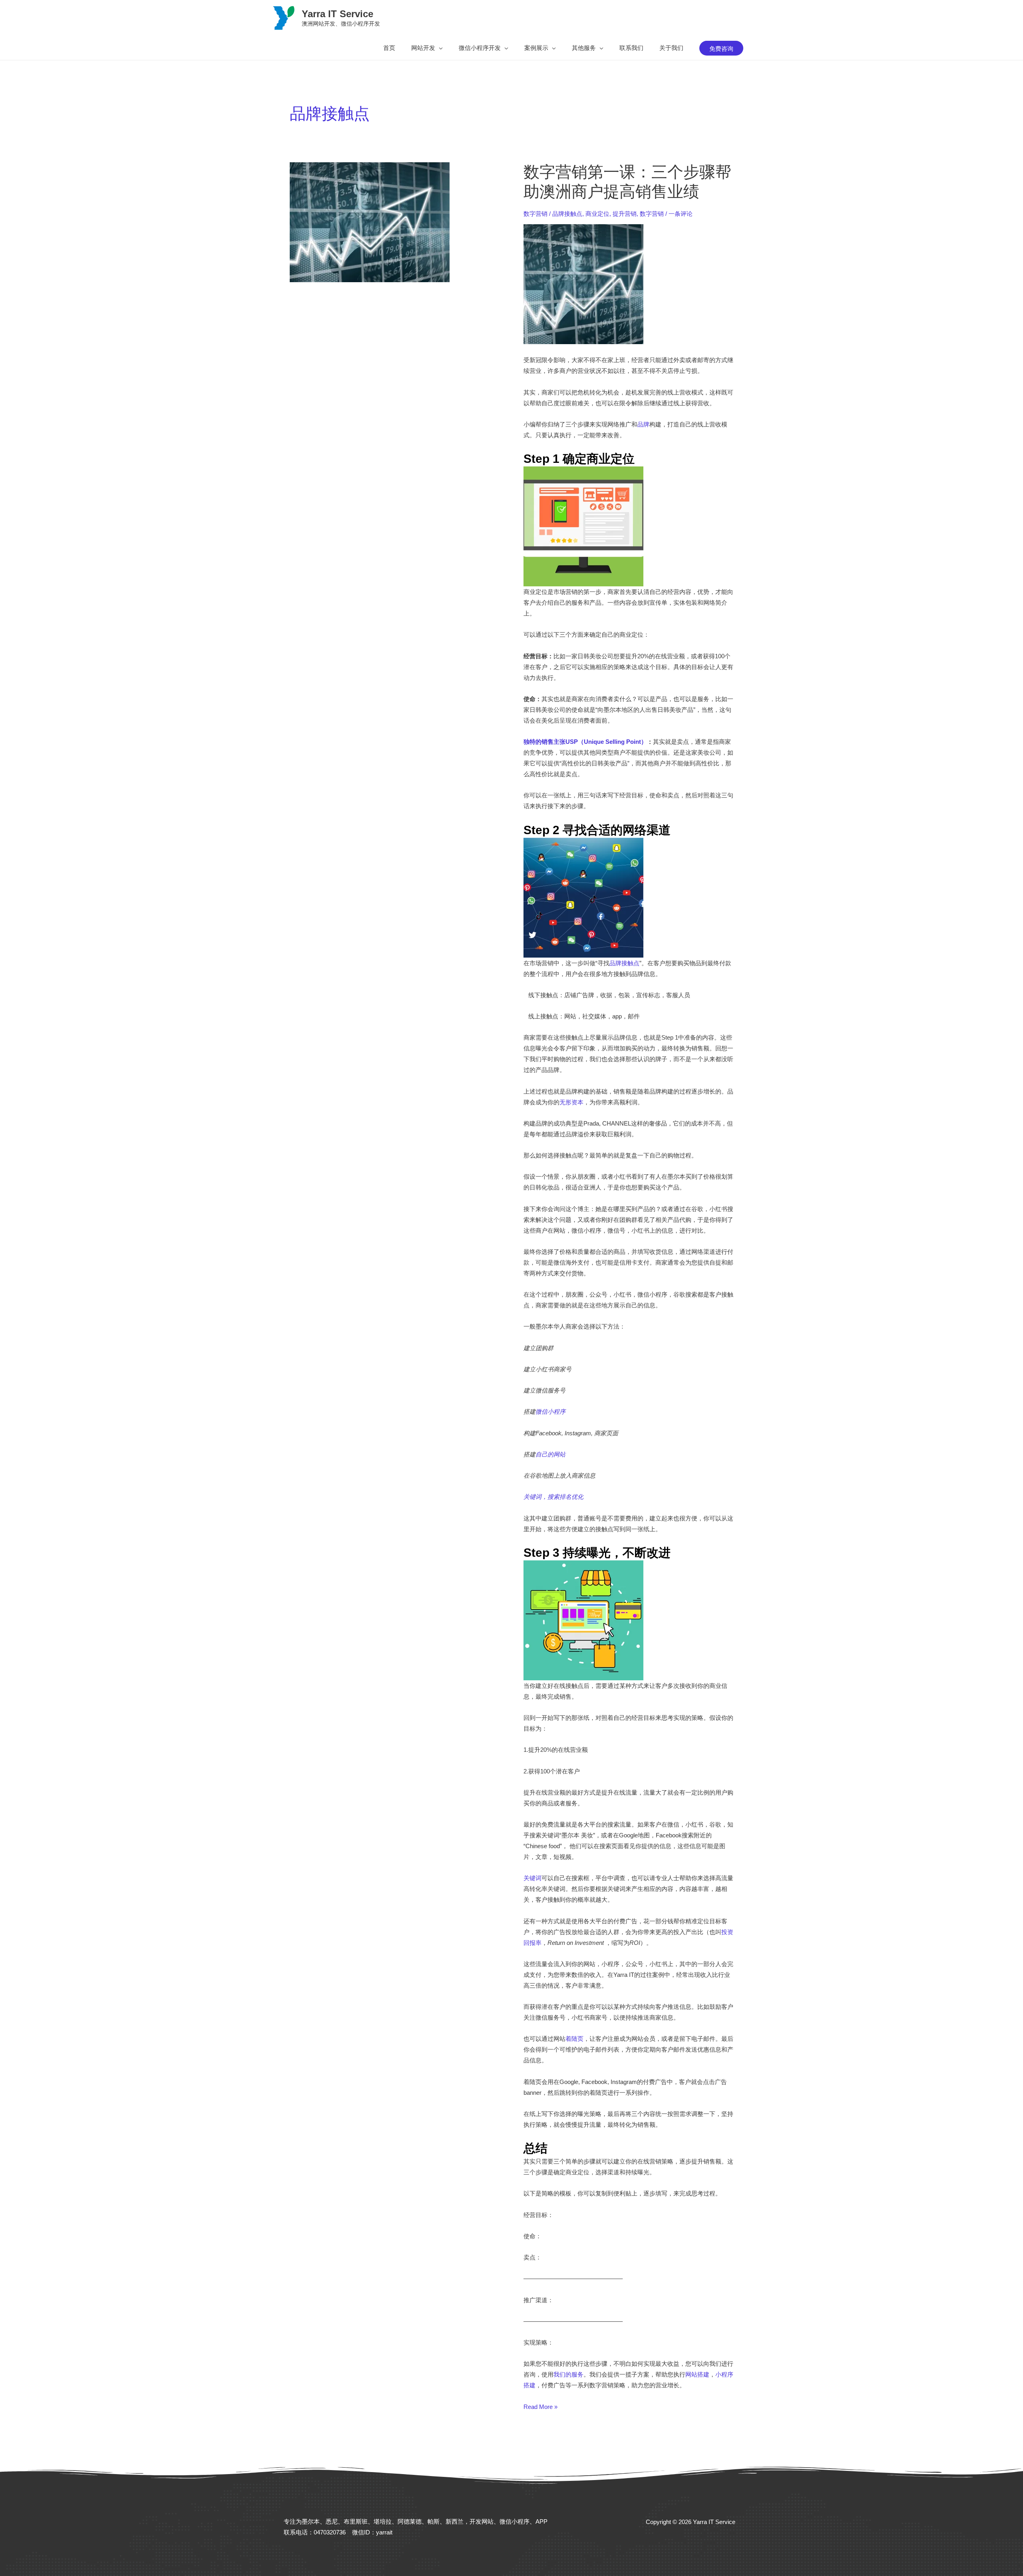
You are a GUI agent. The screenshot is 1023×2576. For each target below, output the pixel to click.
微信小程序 (550, 1412)
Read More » (540, 2407)
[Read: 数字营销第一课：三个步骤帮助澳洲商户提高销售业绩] (370, 222)
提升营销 (625, 214)
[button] (427, 48)
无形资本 (571, 1102)
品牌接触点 (567, 214)
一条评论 (681, 214)
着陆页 (574, 2039)
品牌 (643, 424)
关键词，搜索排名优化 (553, 1497)
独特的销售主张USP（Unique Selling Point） (585, 742)
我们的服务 (568, 2374)
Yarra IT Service (337, 14)
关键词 (532, 1878)
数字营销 (535, 214)
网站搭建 (697, 2374)
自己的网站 (550, 1454)
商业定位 (597, 214)
